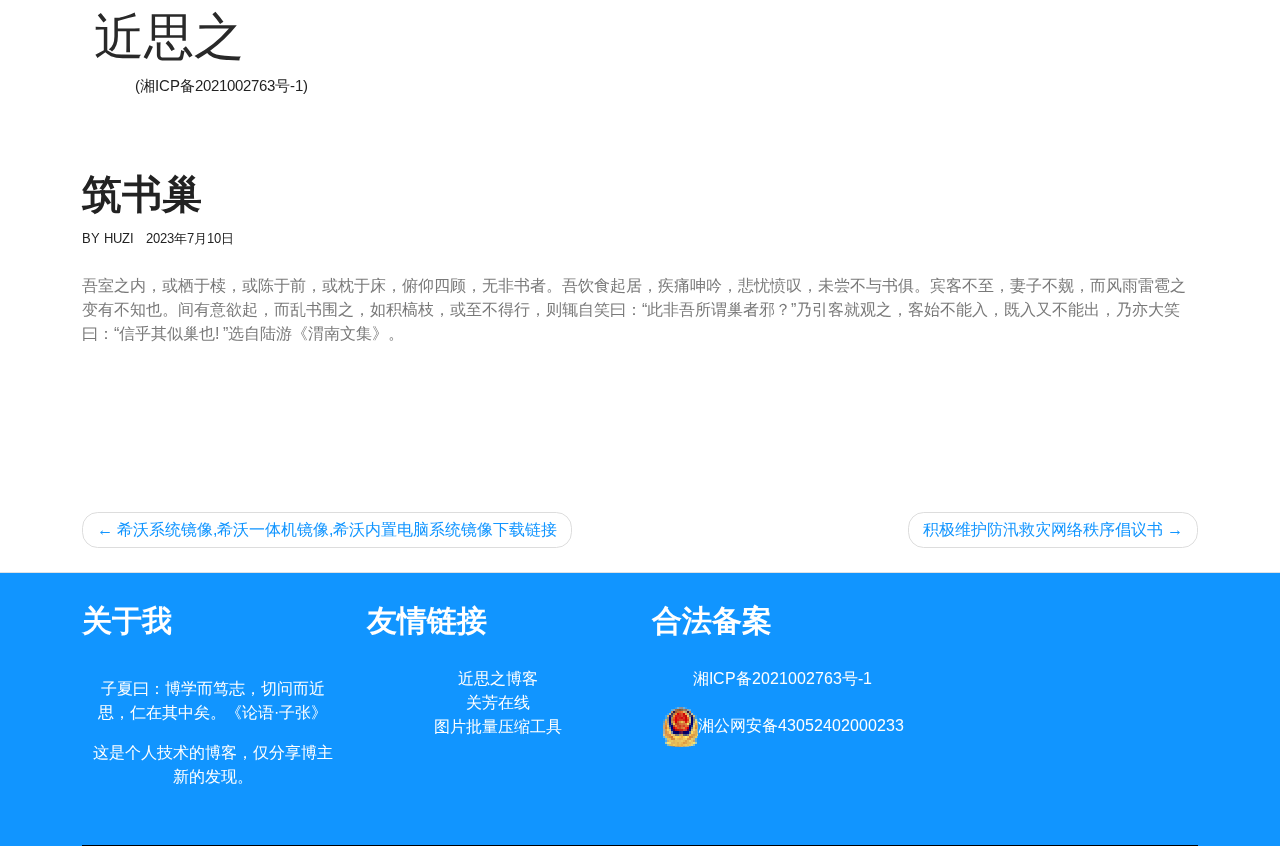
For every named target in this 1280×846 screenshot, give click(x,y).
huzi (119, 238)
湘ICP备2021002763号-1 (782, 678)
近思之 (169, 37)
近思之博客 (498, 678)
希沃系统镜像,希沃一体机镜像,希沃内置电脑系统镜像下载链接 (337, 529)
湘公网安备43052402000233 (801, 725)
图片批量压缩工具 (498, 726)
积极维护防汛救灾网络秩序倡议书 (1043, 529)
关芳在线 (498, 702)
